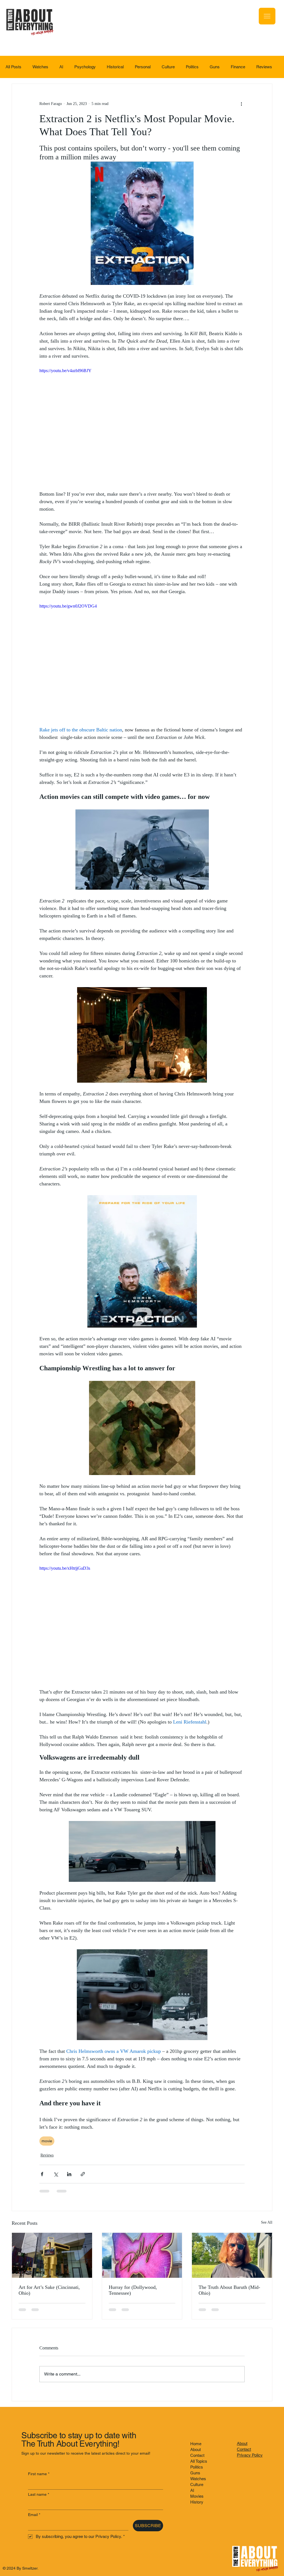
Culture (168, 67)
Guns (215, 67)
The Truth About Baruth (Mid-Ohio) (229, 2290)
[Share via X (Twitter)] (56, 2174)
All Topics (199, 2461)
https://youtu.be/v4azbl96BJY (65, 371)
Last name (39, 2494)
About (196, 2450)
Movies (197, 2496)
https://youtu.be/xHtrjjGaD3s (65, 1568)
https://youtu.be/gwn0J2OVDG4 (68, 606)
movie (47, 2141)
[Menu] (267, 16)
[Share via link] (83, 2174)
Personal (143, 67)
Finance (238, 67)
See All (267, 2222)
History (197, 2502)
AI (61, 67)
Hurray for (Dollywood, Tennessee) (133, 2290)
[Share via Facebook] (42, 2174)
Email (34, 2515)
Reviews (264, 67)
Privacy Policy (250, 2455)
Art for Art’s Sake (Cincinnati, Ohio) (49, 2290)
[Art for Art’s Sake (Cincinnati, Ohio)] (52, 2255)
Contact (197, 2455)
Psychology (85, 67)
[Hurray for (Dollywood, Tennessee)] (142, 2255)
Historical (115, 67)
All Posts (13, 67)
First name (39, 2474)
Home (196, 2444)
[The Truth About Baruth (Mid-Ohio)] (232, 2255)
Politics (192, 67)
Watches (40, 67)
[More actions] (241, 104)
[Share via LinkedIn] (69, 2174)
